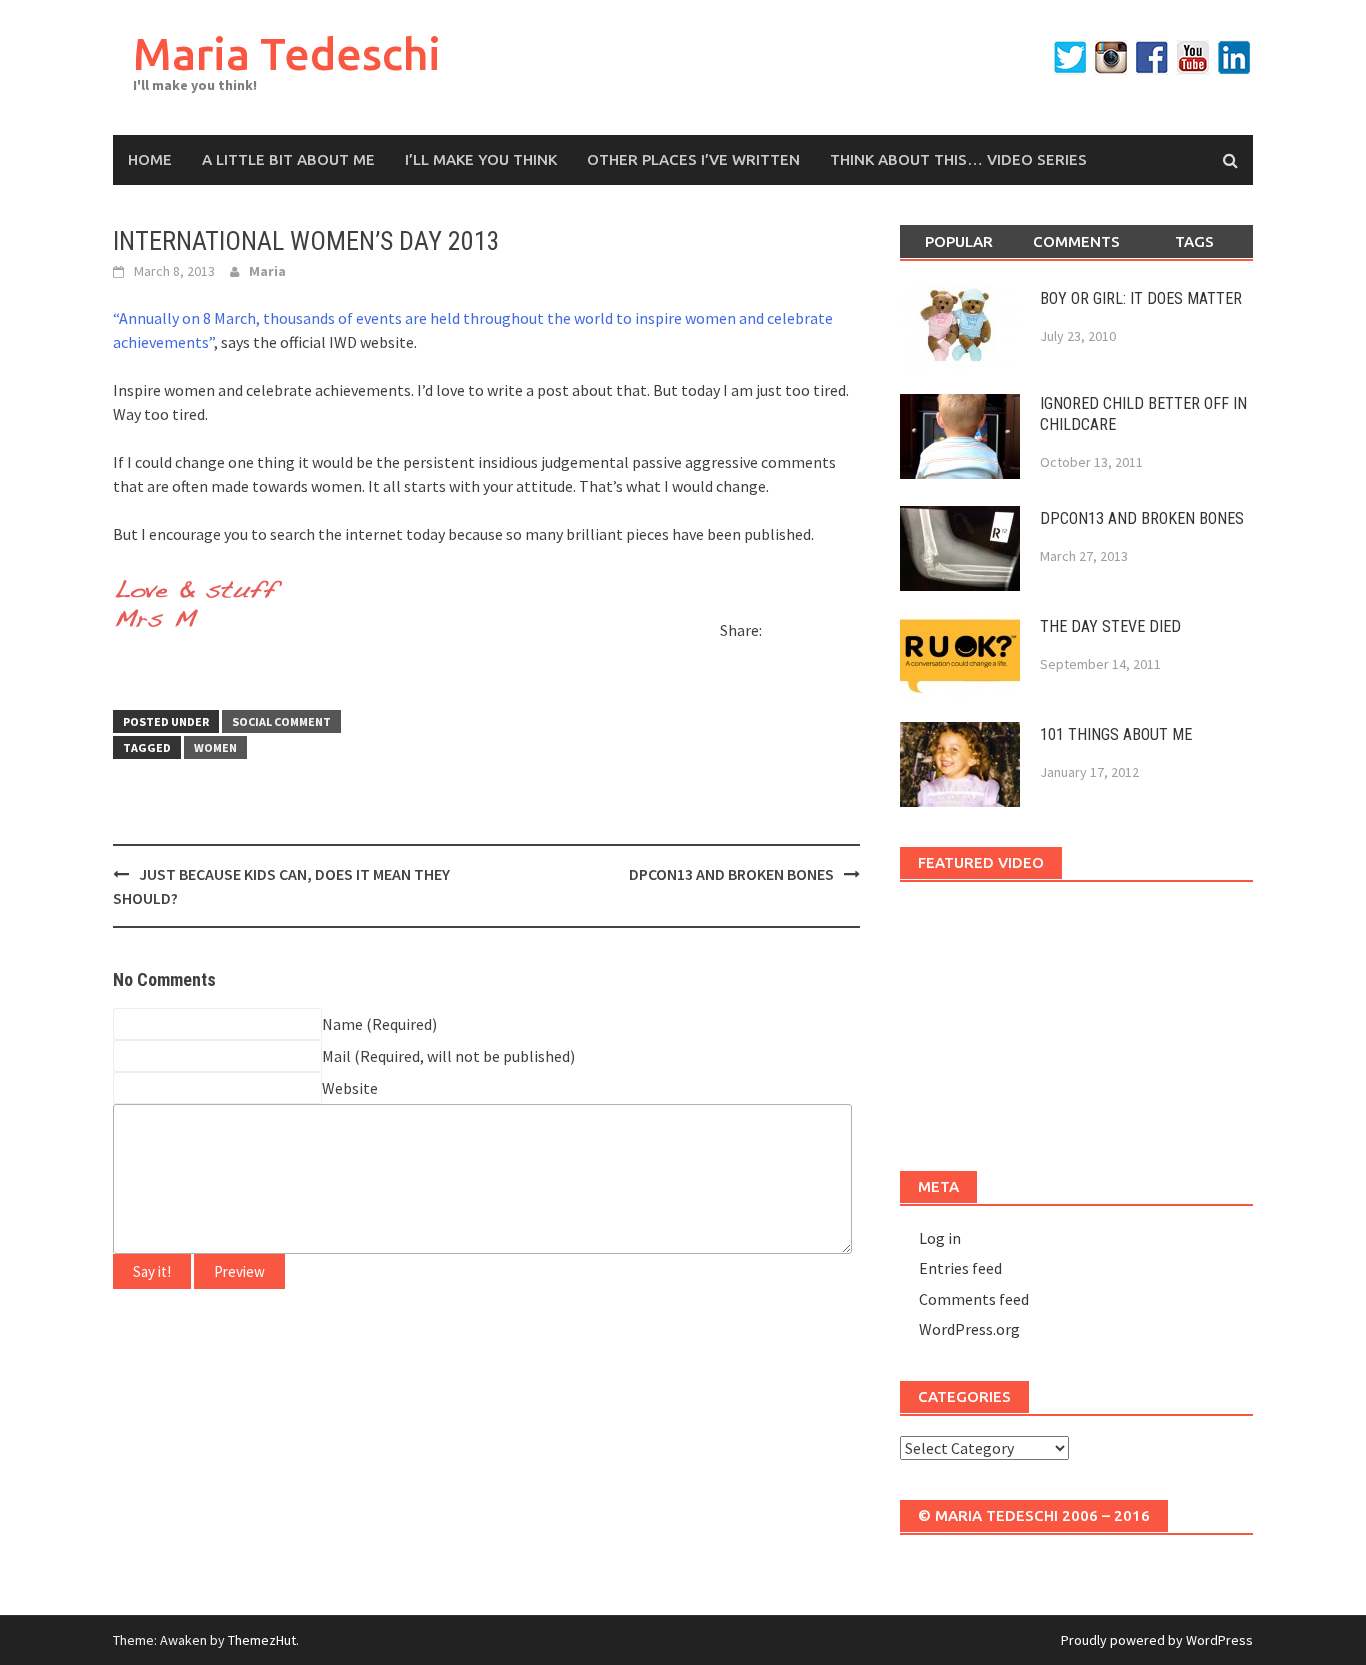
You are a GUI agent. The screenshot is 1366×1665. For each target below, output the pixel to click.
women (215, 747)
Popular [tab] (959, 241)
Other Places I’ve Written (693, 159)
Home (150, 159)
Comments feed (974, 1299)
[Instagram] (1111, 57)
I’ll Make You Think (481, 159)
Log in (940, 1238)
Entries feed (960, 1268)
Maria (267, 271)
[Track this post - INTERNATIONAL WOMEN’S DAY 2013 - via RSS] (164, 669)
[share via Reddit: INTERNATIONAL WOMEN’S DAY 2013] (816, 634)
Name (342, 1024)
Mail (336, 1056)
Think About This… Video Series (958, 159)
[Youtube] (1193, 57)
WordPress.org (969, 1329)
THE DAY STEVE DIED (1110, 626)
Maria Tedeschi (287, 53)
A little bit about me (288, 159)
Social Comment (281, 721)
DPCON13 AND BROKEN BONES (731, 874)
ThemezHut (262, 1640)
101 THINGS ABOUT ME (1116, 734)
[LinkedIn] (1234, 57)
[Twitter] (1070, 57)
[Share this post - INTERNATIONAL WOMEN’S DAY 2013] (781, 634)
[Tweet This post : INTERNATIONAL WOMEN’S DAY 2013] (129, 669)
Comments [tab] (1076, 241)
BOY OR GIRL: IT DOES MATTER (1141, 298)
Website (350, 1088)
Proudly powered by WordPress (1157, 1640)
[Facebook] (1152, 57)
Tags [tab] (1194, 241)
